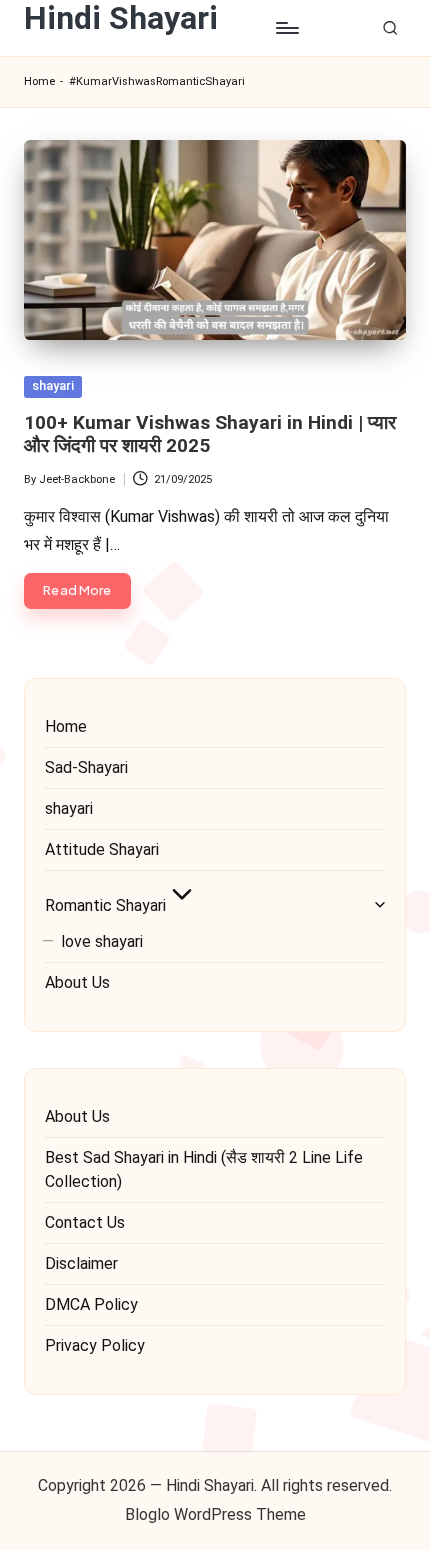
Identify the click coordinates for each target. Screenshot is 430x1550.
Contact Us (85, 1222)
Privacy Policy (95, 1345)
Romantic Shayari (105, 905)
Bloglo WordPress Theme (215, 1514)
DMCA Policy (91, 1304)
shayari (53, 385)
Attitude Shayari (102, 849)
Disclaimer (81, 1263)
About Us (77, 982)
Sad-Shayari (86, 767)
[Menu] (286, 28)
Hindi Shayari (121, 18)
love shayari (102, 941)
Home (39, 81)
